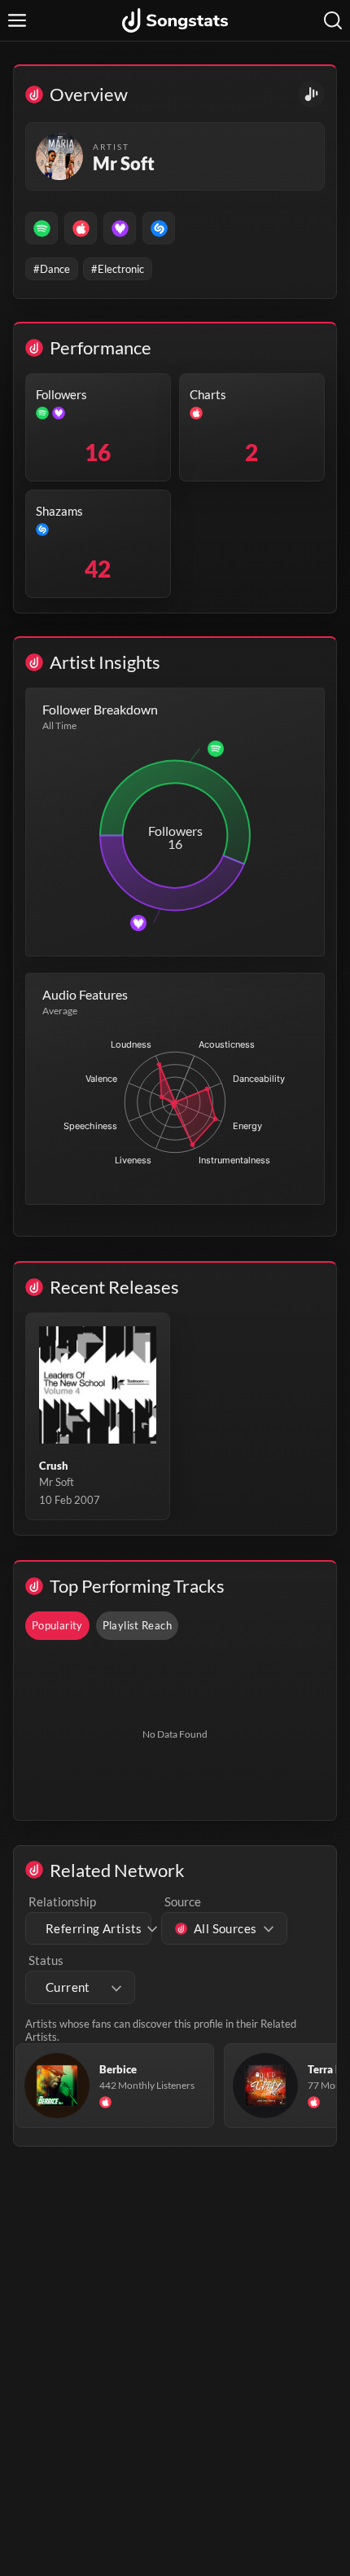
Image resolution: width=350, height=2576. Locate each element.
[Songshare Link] (311, 94)
